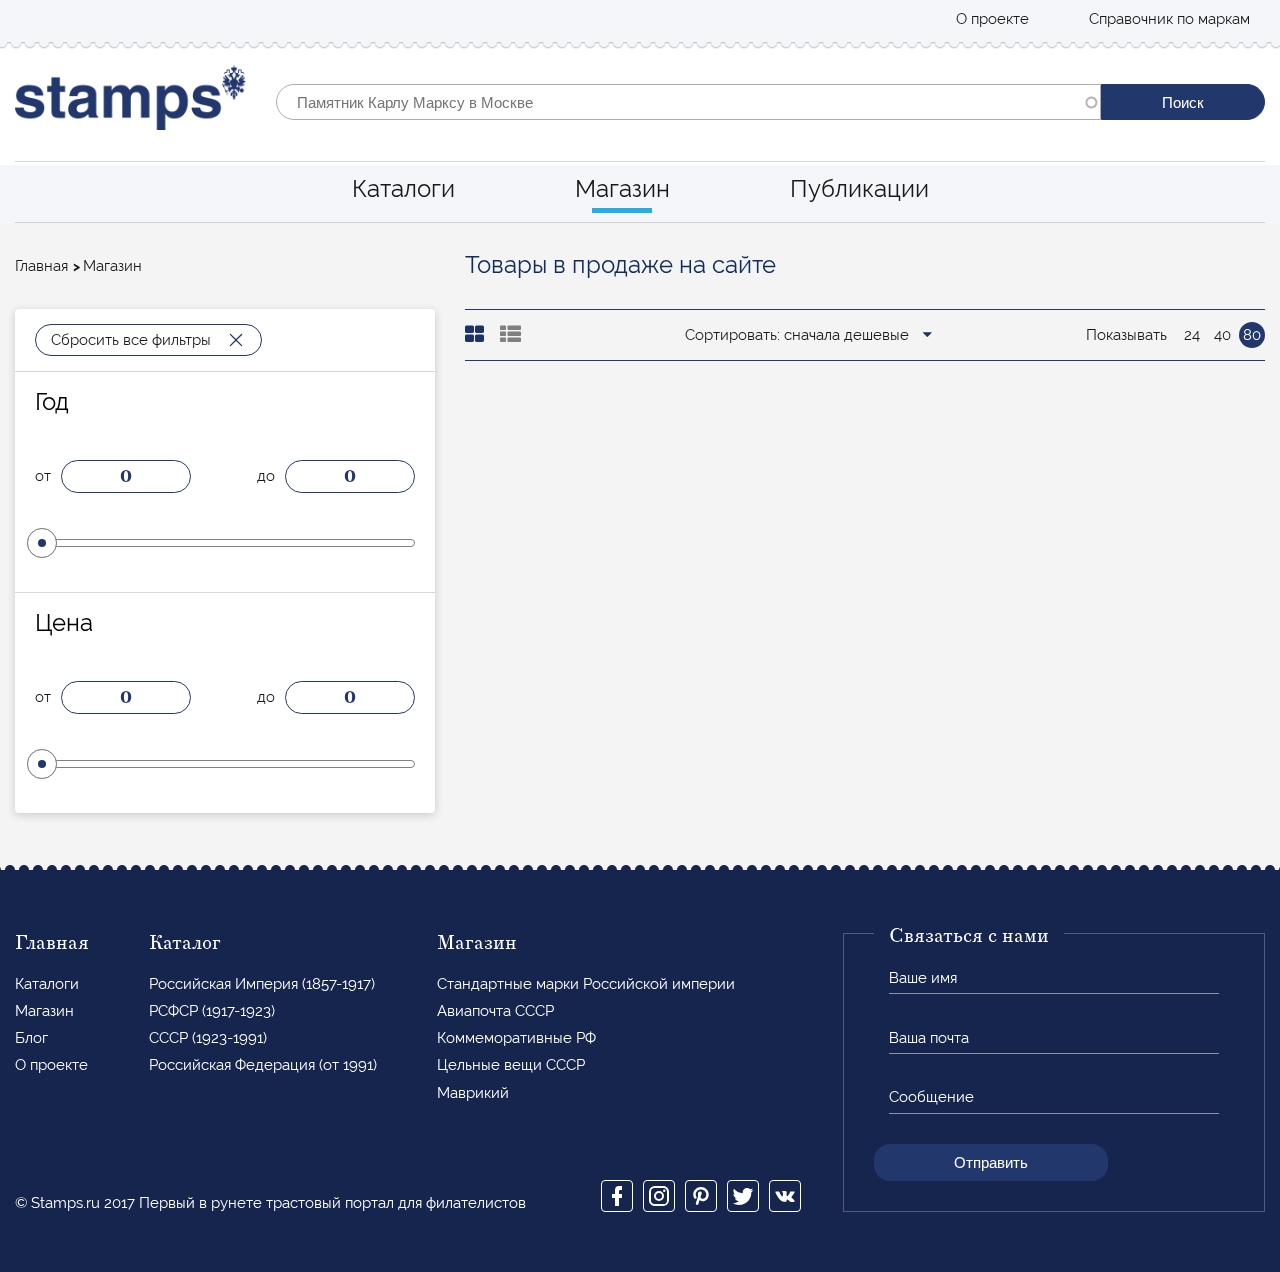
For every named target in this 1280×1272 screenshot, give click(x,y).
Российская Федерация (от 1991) (263, 1065)
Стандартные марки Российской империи (586, 984)
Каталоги (403, 188)
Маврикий (473, 1093)
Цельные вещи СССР (511, 1065)
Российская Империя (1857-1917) (262, 984)
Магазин (622, 188)
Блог (31, 1038)
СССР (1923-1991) (208, 1038)
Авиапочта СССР (495, 1011)
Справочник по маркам (1169, 19)
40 (1222, 335)
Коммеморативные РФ (516, 1038)
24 (1192, 335)
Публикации (859, 188)
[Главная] (130, 102)
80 (1252, 335)
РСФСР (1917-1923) (212, 1011)
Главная (41, 266)
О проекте (992, 19)
